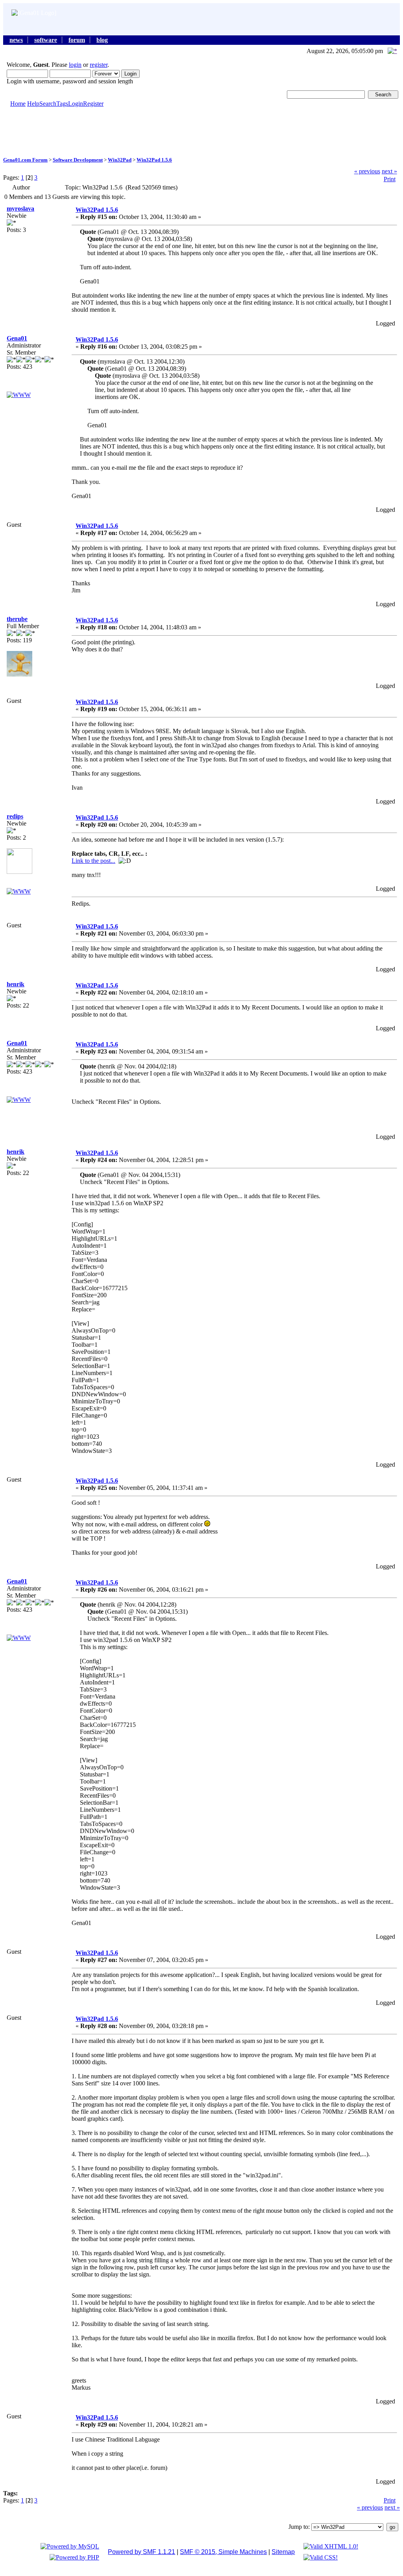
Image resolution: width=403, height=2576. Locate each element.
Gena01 (17, 338)
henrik (16, 984)
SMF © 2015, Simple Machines (223, 2552)
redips (15, 816)
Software (46, 40)
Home (18, 104)
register (99, 65)
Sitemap (283, 2552)
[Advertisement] (201, 131)
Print (390, 179)
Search (48, 104)
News (16, 40)
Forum (77, 40)
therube (17, 619)
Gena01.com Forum (25, 160)
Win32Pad (120, 160)
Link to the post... (93, 861)
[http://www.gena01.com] (19, 395)
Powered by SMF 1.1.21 (141, 2552)
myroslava (20, 209)
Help (33, 104)
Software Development (78, 160)
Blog (102, 40)
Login (76, 104)
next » (389, 171)
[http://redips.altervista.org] (19, 891)
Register (93, 104)
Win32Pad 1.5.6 (154, 160)
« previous (367, 171)
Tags (62, 104)
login (75, 65)
